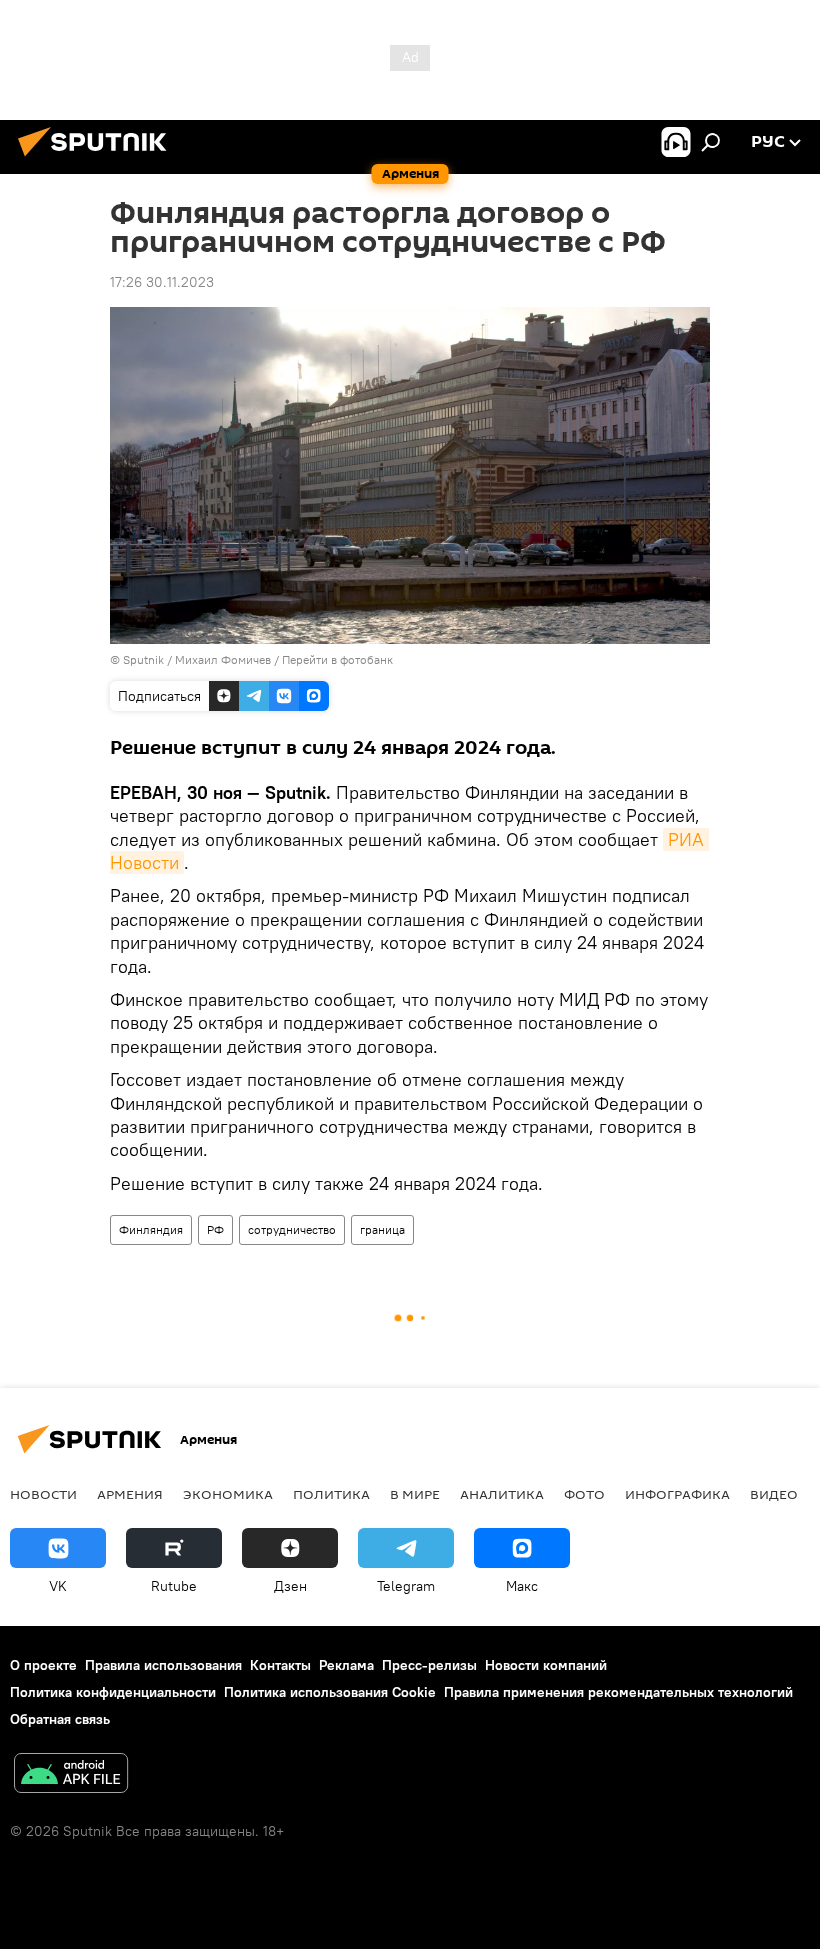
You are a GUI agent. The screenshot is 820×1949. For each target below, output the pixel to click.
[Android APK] (71, 1775)
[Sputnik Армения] (98, 159)
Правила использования (163, 1665)
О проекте (43, 1665)
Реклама (346, 1665)
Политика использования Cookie (330, 1692)
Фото (584, 1494)
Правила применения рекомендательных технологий (618, 1692)
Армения (130, 1494)
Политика (331, 1494)
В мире (415, 1494)
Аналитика (502, 1494)
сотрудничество (292, 1229)
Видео (774, 1494)
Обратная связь (60, 1719)
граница (382, 1229)
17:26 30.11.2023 (162, 282)
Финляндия (151, 1229)
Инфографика (677, 1494)
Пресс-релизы (429, 1665)
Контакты (280, 1665)
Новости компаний (546, 1665)
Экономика (228, 1494)
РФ (215, 1229)
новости (43, 1494)
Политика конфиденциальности (113, 1692)
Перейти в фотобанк (337, 659)
